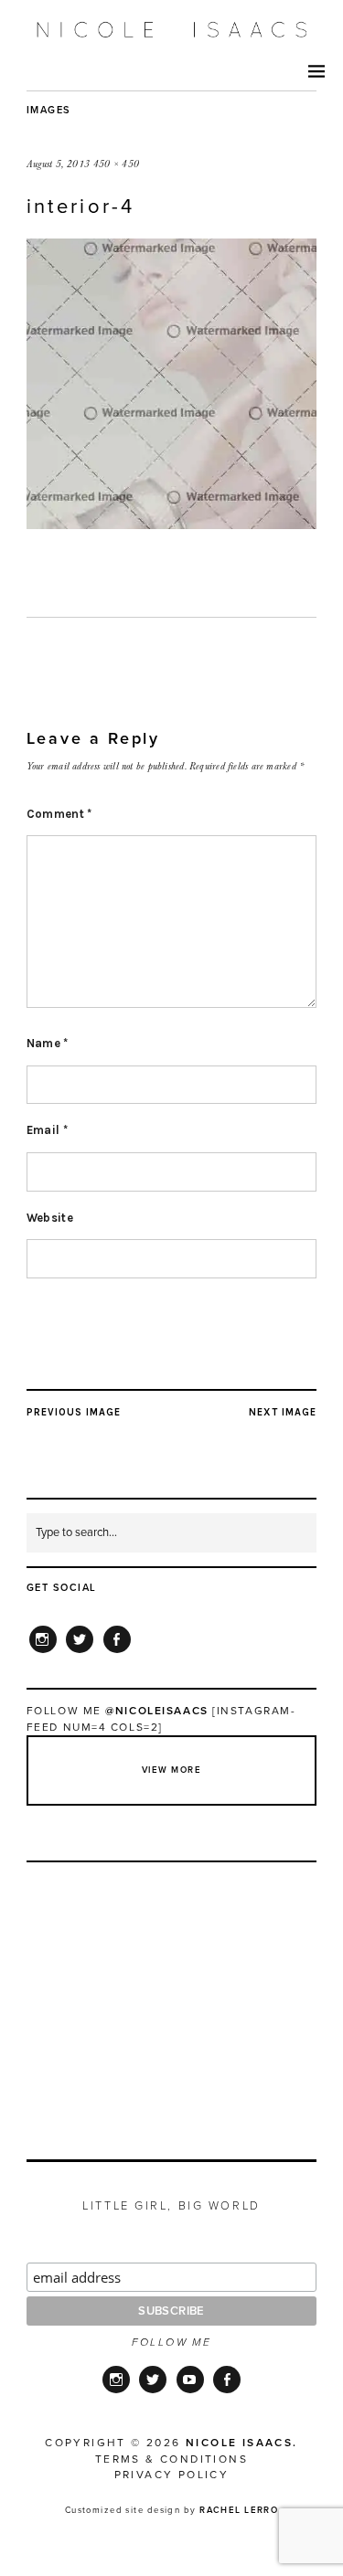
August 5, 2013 (58, 164)
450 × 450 (117, 164)
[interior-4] (172, 524)
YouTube (190, 2391)
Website (50, 1218)
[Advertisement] (173, 1990)
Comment (59, 814)
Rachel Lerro (239, 2510)
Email (47, 1130)
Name (48, 1043)
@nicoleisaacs (156, 1711)
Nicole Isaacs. (242, 2443)
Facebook (117, 1652)
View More (171, 1770)
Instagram (43, 1652)
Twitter (80, 1652)
